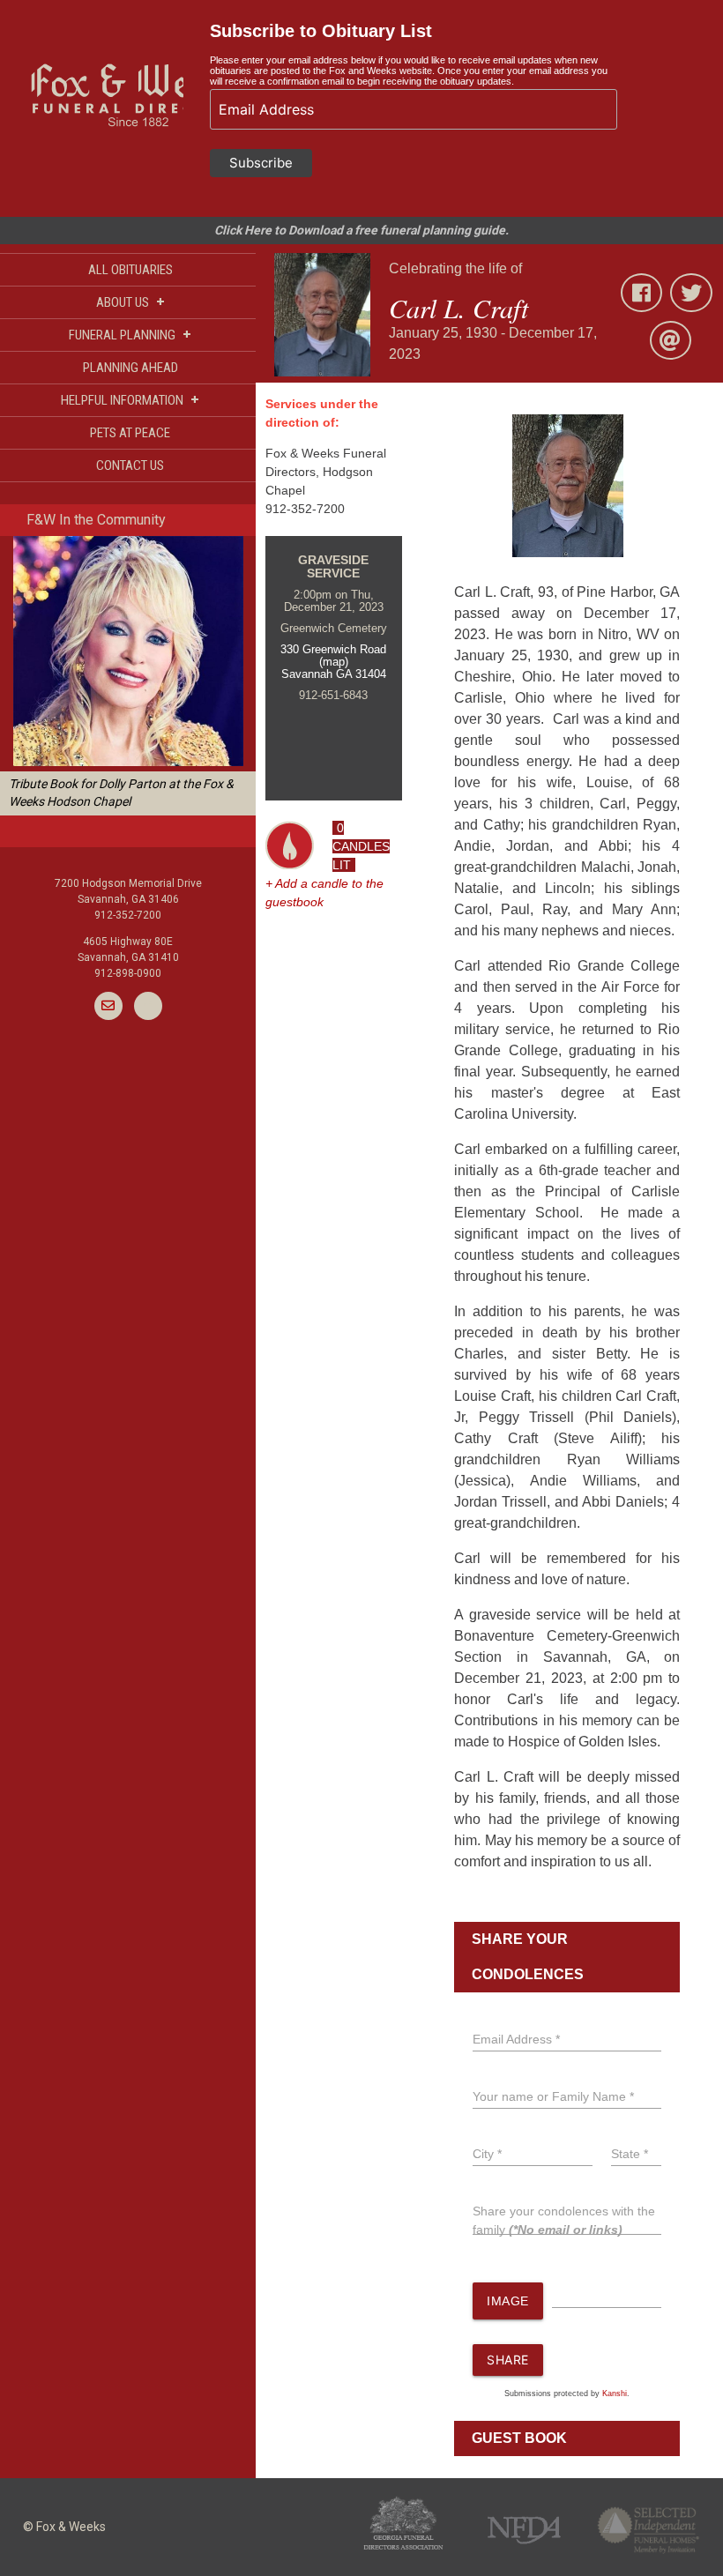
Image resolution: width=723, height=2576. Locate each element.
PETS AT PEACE (130, 433)
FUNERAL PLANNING (130, 335)
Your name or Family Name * (553, 2096)
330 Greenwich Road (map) (333, 655)
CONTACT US (130, 465)
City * (487, 2154)
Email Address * (516, 2039)
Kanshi (615, 2394)
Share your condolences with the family (564, 2220)
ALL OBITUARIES (130, 270)
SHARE (508, 2360)
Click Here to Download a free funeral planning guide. (361, 230)
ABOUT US (130, 302)
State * (630, 2154)
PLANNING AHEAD (130, 368)
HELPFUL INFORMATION (130, 400)
